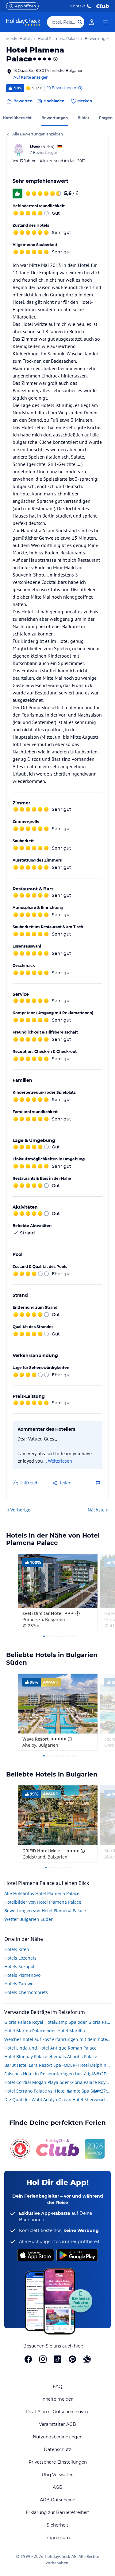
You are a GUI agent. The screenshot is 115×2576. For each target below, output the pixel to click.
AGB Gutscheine (57, 2500)
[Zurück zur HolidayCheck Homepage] (23, 22)
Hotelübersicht (17, 118)
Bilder (83, 118)
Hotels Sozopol (19, 1966)
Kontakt (78, 6)
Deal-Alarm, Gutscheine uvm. (57, 2412)
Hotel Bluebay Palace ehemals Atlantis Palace (51, 2056)
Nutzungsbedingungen (58, 2437)
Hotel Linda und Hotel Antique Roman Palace (50, 2048)
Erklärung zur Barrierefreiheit (57, 2512)
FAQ (57, 2386)
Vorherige (20, 1510)
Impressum (58, 2538)
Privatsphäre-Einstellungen (58, 2462)
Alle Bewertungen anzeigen (38, 134)
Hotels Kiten (17, 1949)
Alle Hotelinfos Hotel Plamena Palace (42, 1893)
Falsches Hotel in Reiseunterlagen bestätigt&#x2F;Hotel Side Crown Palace (57, 2074)
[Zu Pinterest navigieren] (72, 2359)
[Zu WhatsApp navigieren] (87, 2359)
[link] (92, 22)
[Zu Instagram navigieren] (43, 2359)
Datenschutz (57, 2449)
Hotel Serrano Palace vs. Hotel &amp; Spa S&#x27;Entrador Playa (57, 2091)
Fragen (106, 118)
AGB (58, 2487)
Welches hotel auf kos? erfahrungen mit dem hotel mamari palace (57, 2039)
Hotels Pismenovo (22, 1975)
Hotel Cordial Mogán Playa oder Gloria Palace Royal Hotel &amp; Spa (57, 2082)
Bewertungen (55, 118)
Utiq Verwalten (58, 2475)
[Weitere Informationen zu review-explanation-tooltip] (80, 88)
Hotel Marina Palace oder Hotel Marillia (45, 2031)
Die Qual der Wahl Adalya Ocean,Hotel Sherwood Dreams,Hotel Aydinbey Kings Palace (57, 2099)
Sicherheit (57, 2525)
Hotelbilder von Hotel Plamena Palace (43, 1902)
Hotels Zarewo (19, 1984)
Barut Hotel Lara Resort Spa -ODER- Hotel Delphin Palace (57, 2065)
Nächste (96, 1510)
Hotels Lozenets (20, 1958)
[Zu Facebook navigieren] (28, 2359)
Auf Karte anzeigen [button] (31, 77)
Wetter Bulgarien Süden (29, 1919)
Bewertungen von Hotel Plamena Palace (45, 1911)
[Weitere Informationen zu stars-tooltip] (55, 59)
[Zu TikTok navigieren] (58, 2359)
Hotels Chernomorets (26, 1992)
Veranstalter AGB (57, 2424)
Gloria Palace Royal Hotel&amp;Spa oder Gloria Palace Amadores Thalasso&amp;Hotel (57, 2022)
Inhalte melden (57, 2399)
